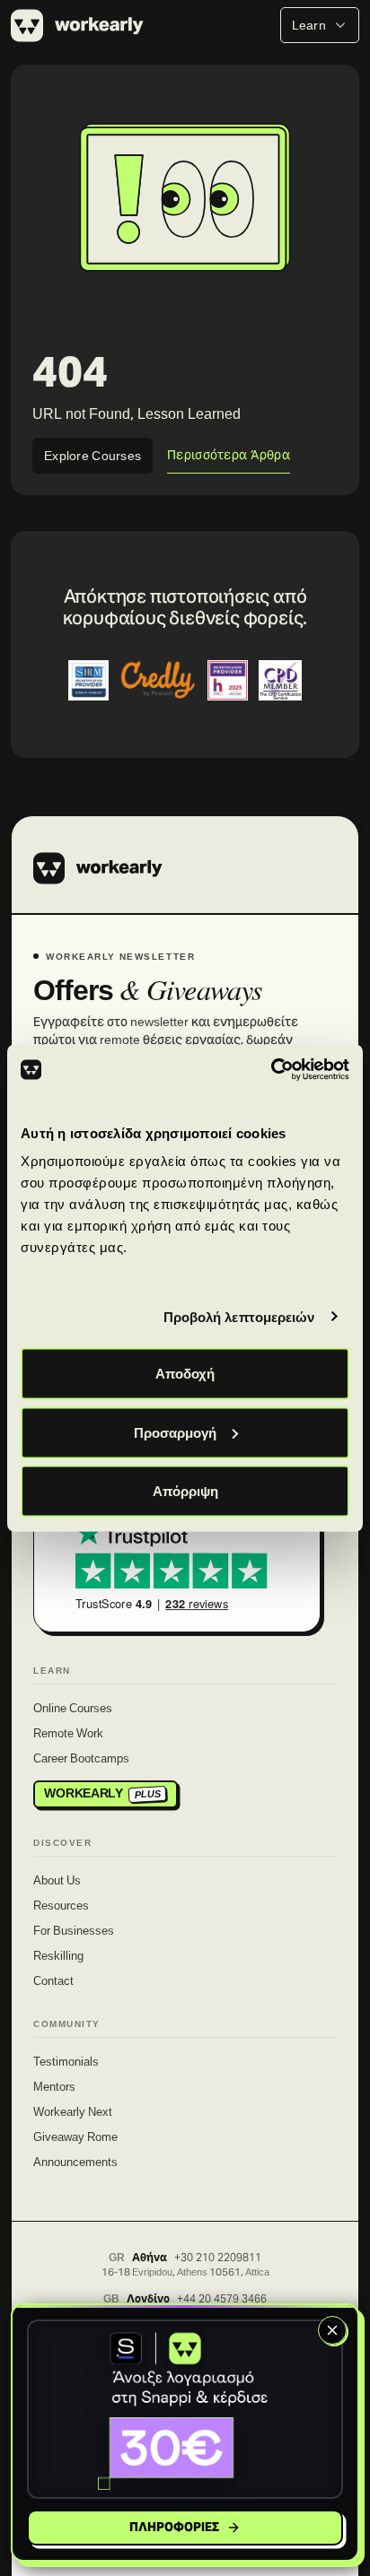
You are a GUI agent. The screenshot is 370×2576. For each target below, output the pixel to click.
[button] (185, 2409)
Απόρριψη (185, 1491)
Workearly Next (73, 2113)
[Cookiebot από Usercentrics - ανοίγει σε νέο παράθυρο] (271, 1070)
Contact (53, 1982)
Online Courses (73, 1710)
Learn (309, 25)
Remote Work (68, 1735)
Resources (61, 1907)
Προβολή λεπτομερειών (239, 1316)
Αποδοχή (185, 1374)
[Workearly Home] (98, 868)
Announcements (75, 2163)
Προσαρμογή (175, 1432)
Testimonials (66, 2063)
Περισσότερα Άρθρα (229, 455)
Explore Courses (92, 456)
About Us (57, 1882)
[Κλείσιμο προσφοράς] (332, 2330)
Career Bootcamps (81, 1760)
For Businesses (74, 1932)
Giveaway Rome (75, 2138)
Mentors (54, 2088)
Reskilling (58, 1957)
